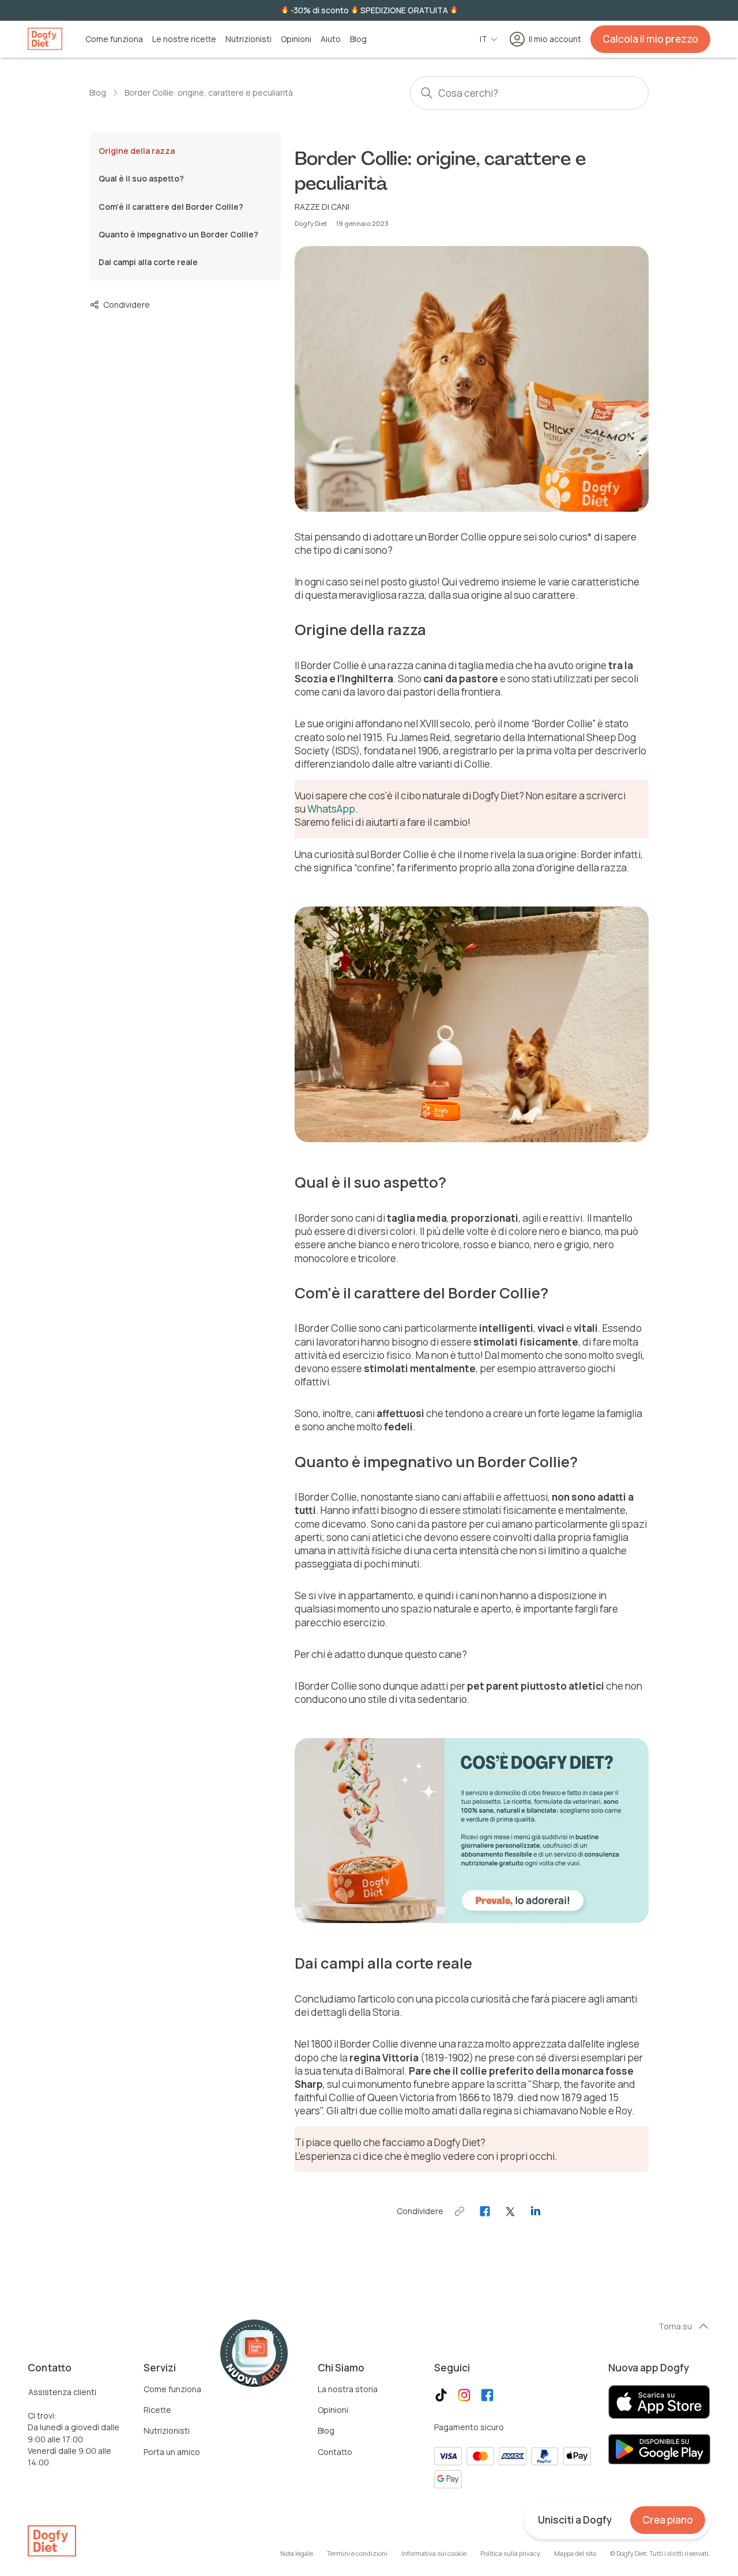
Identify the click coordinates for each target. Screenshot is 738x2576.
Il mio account (555, 39)
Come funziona (114, 39)
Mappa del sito (575, 2553)
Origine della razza (137, 151)
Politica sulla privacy (510, 2553)
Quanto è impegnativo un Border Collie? (178, 234)
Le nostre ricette (184, 39)
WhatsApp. (333, 809)
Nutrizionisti (248, 39)
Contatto (335, 2452)
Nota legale (297, 2553)
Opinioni (296, 39)
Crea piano (668, 2520)
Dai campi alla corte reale (148, 262)
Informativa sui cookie (434, 2553)
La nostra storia (348, 2389)
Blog (358, 39)
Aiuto (331, 39)
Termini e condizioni (357, 2553)
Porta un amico (172, 2452)
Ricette (157, 2410)
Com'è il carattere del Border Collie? (171, 207)
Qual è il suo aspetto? (141, 179)
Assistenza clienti (62, 2392)
